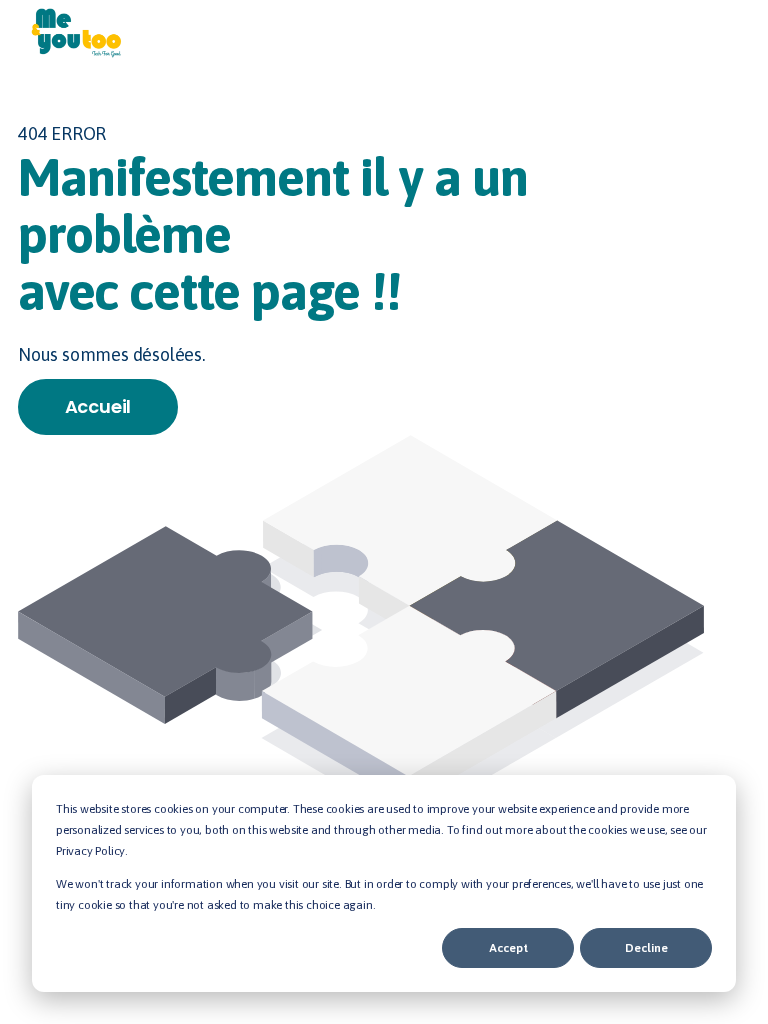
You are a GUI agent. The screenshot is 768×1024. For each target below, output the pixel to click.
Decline (646, 948)
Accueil (98, 406)
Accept (508, 948)
